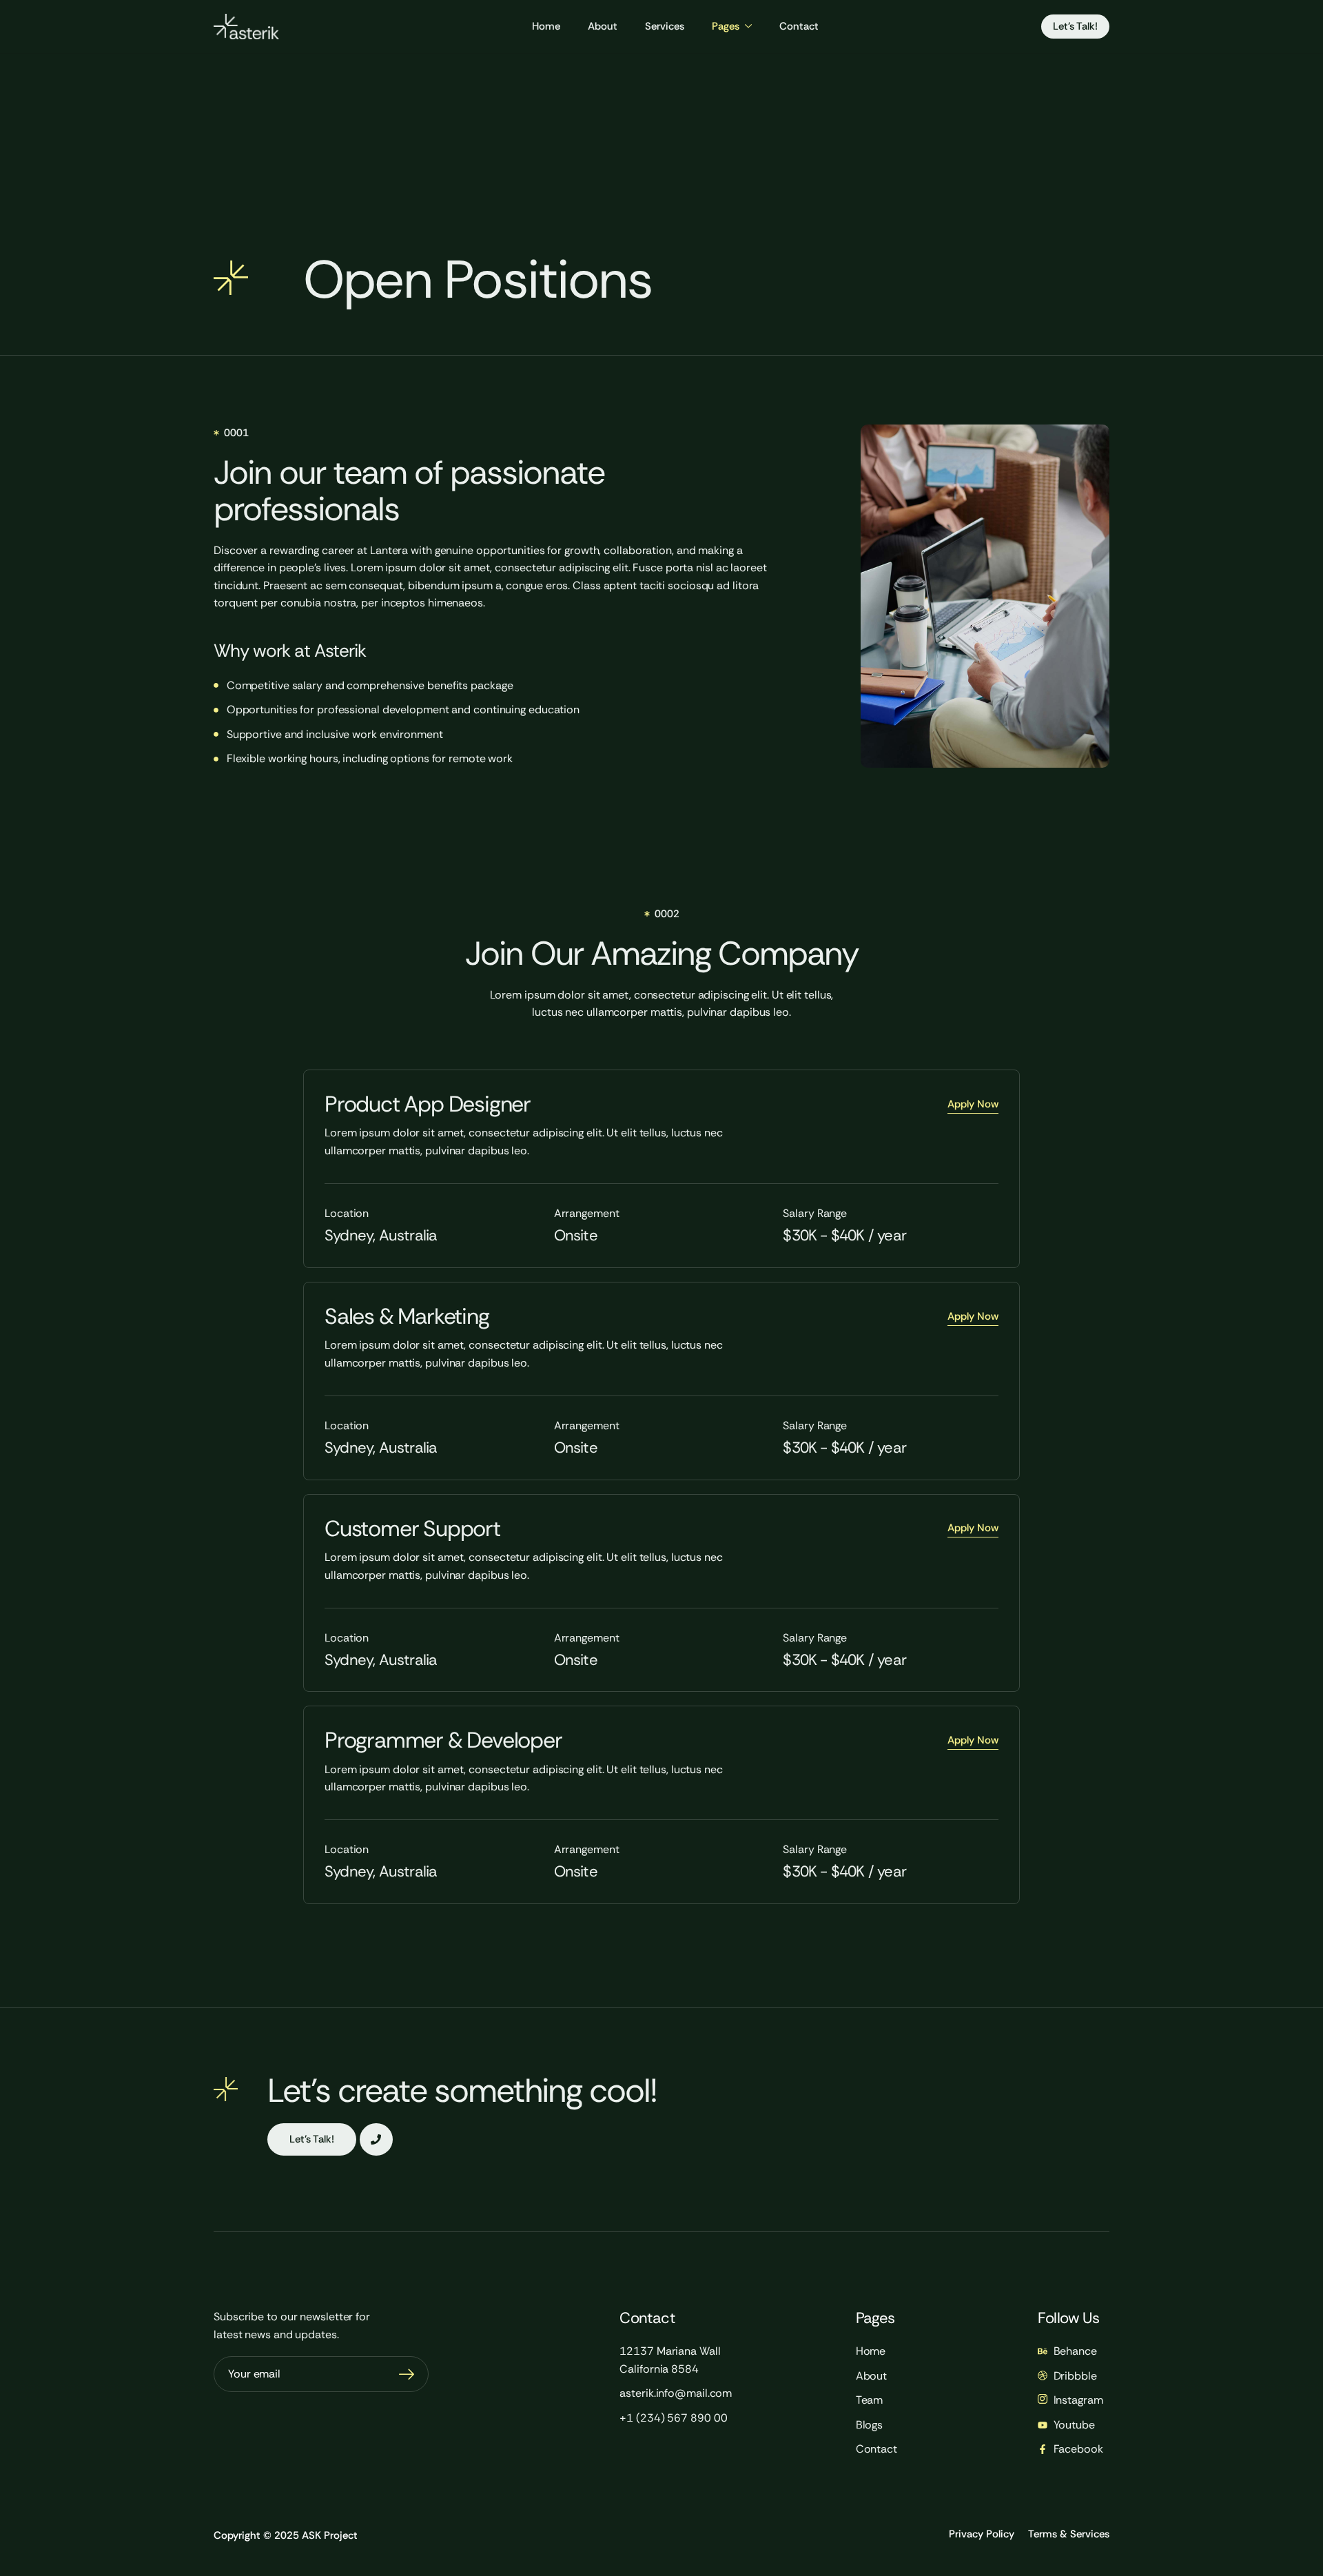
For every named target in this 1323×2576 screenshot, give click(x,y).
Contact (799, 26)
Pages (726, 26)
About (603, 26)
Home (546, 26)
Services (665, 26)
